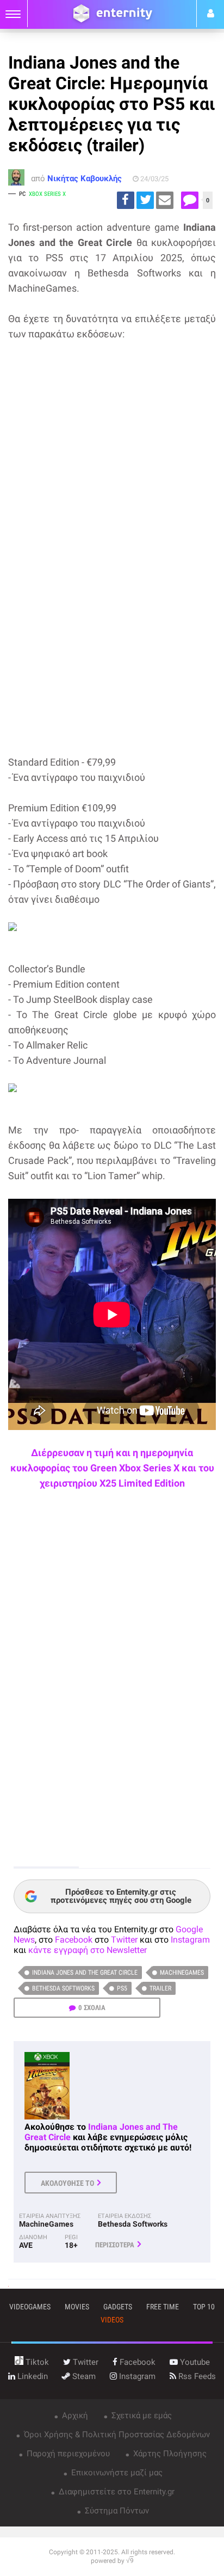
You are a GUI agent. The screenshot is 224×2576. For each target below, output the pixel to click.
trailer (160, 1988)
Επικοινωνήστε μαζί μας (116, 2473)
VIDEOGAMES (30, 2307)
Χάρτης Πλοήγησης (169, 2454)
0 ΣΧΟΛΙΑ (92, 2008)
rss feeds (196, 2376)
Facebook (74, 1940)
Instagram (190, 1940)
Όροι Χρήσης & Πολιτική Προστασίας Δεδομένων (116, 2435)
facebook (136, 2362)
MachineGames (182, 1973)
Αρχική (74, 2415)
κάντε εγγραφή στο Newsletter (88, 1950)
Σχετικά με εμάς (141, 2415)
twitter (85, 2362)
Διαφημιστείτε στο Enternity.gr (116, 2492)
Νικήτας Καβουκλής (85, 178)
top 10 (204, 2307)
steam (83, 2376)
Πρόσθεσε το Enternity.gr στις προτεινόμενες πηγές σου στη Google (121, 1896)
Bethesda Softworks (63, 1988)
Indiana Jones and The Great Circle (85, 1973)
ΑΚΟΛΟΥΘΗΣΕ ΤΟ (67, 2183)
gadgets (118, 2307)
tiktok (36, 2362)
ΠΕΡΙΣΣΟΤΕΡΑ (115, 2245)
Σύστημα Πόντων (116, 2511)
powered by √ (112, 2561)
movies (77, 2307)
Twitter (124, 1940)
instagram (136, 2376)
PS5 (122, 1988)
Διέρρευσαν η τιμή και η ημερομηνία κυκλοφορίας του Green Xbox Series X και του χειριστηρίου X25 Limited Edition (112, 1468)
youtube (194, 2362)
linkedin (32, 2376)
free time (163, 2307)
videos (112, 2320)
